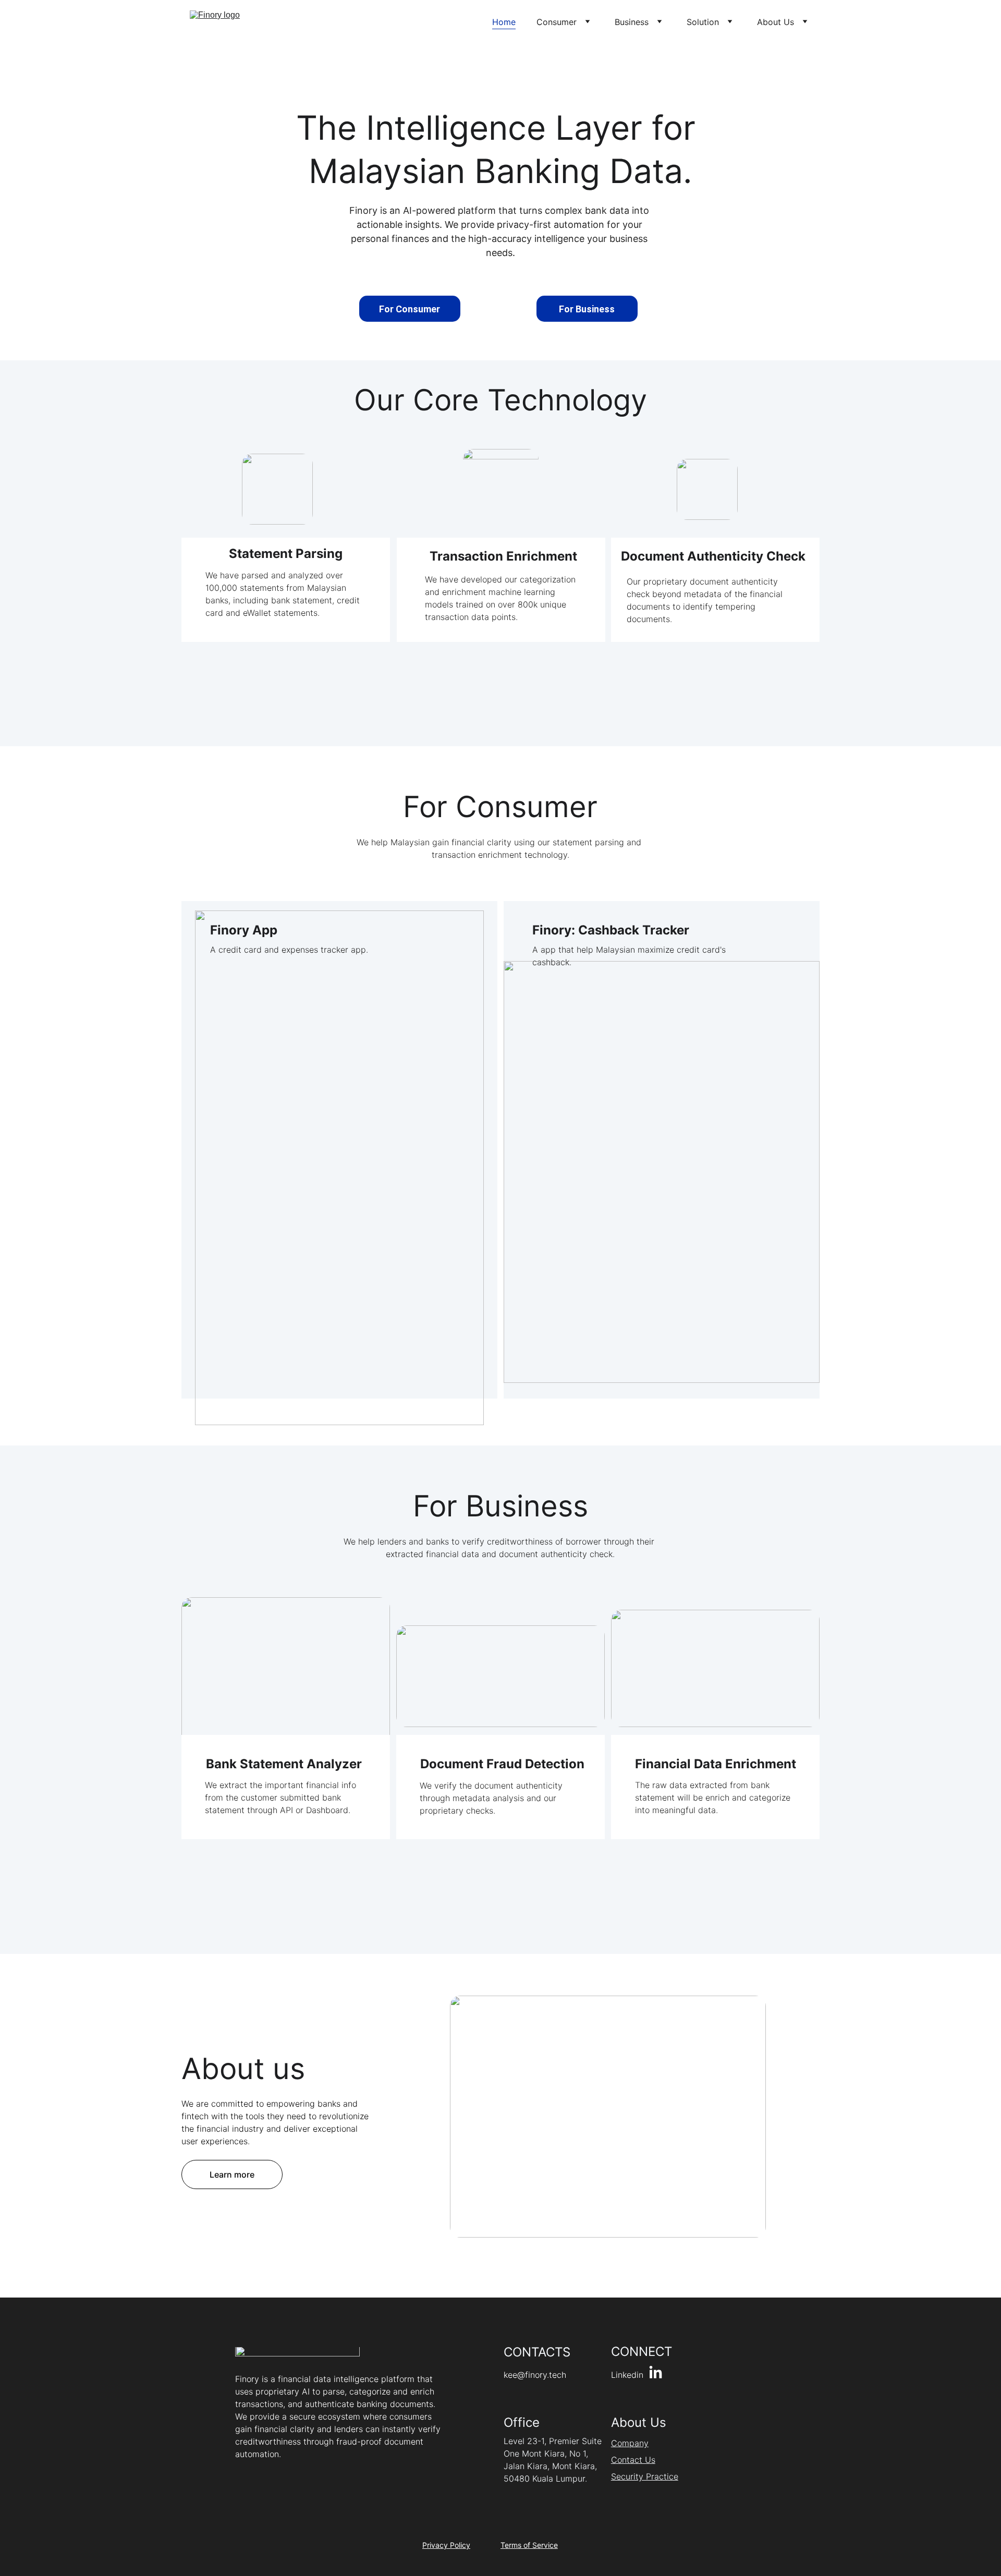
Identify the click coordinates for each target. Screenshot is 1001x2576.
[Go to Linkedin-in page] (656, 2373)
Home (504, 22)
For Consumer (410, 309)
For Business (587, 309)
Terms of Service (529, 2545)
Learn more (232, 2174)
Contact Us (633, 2460)
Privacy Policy (446, 2545)
